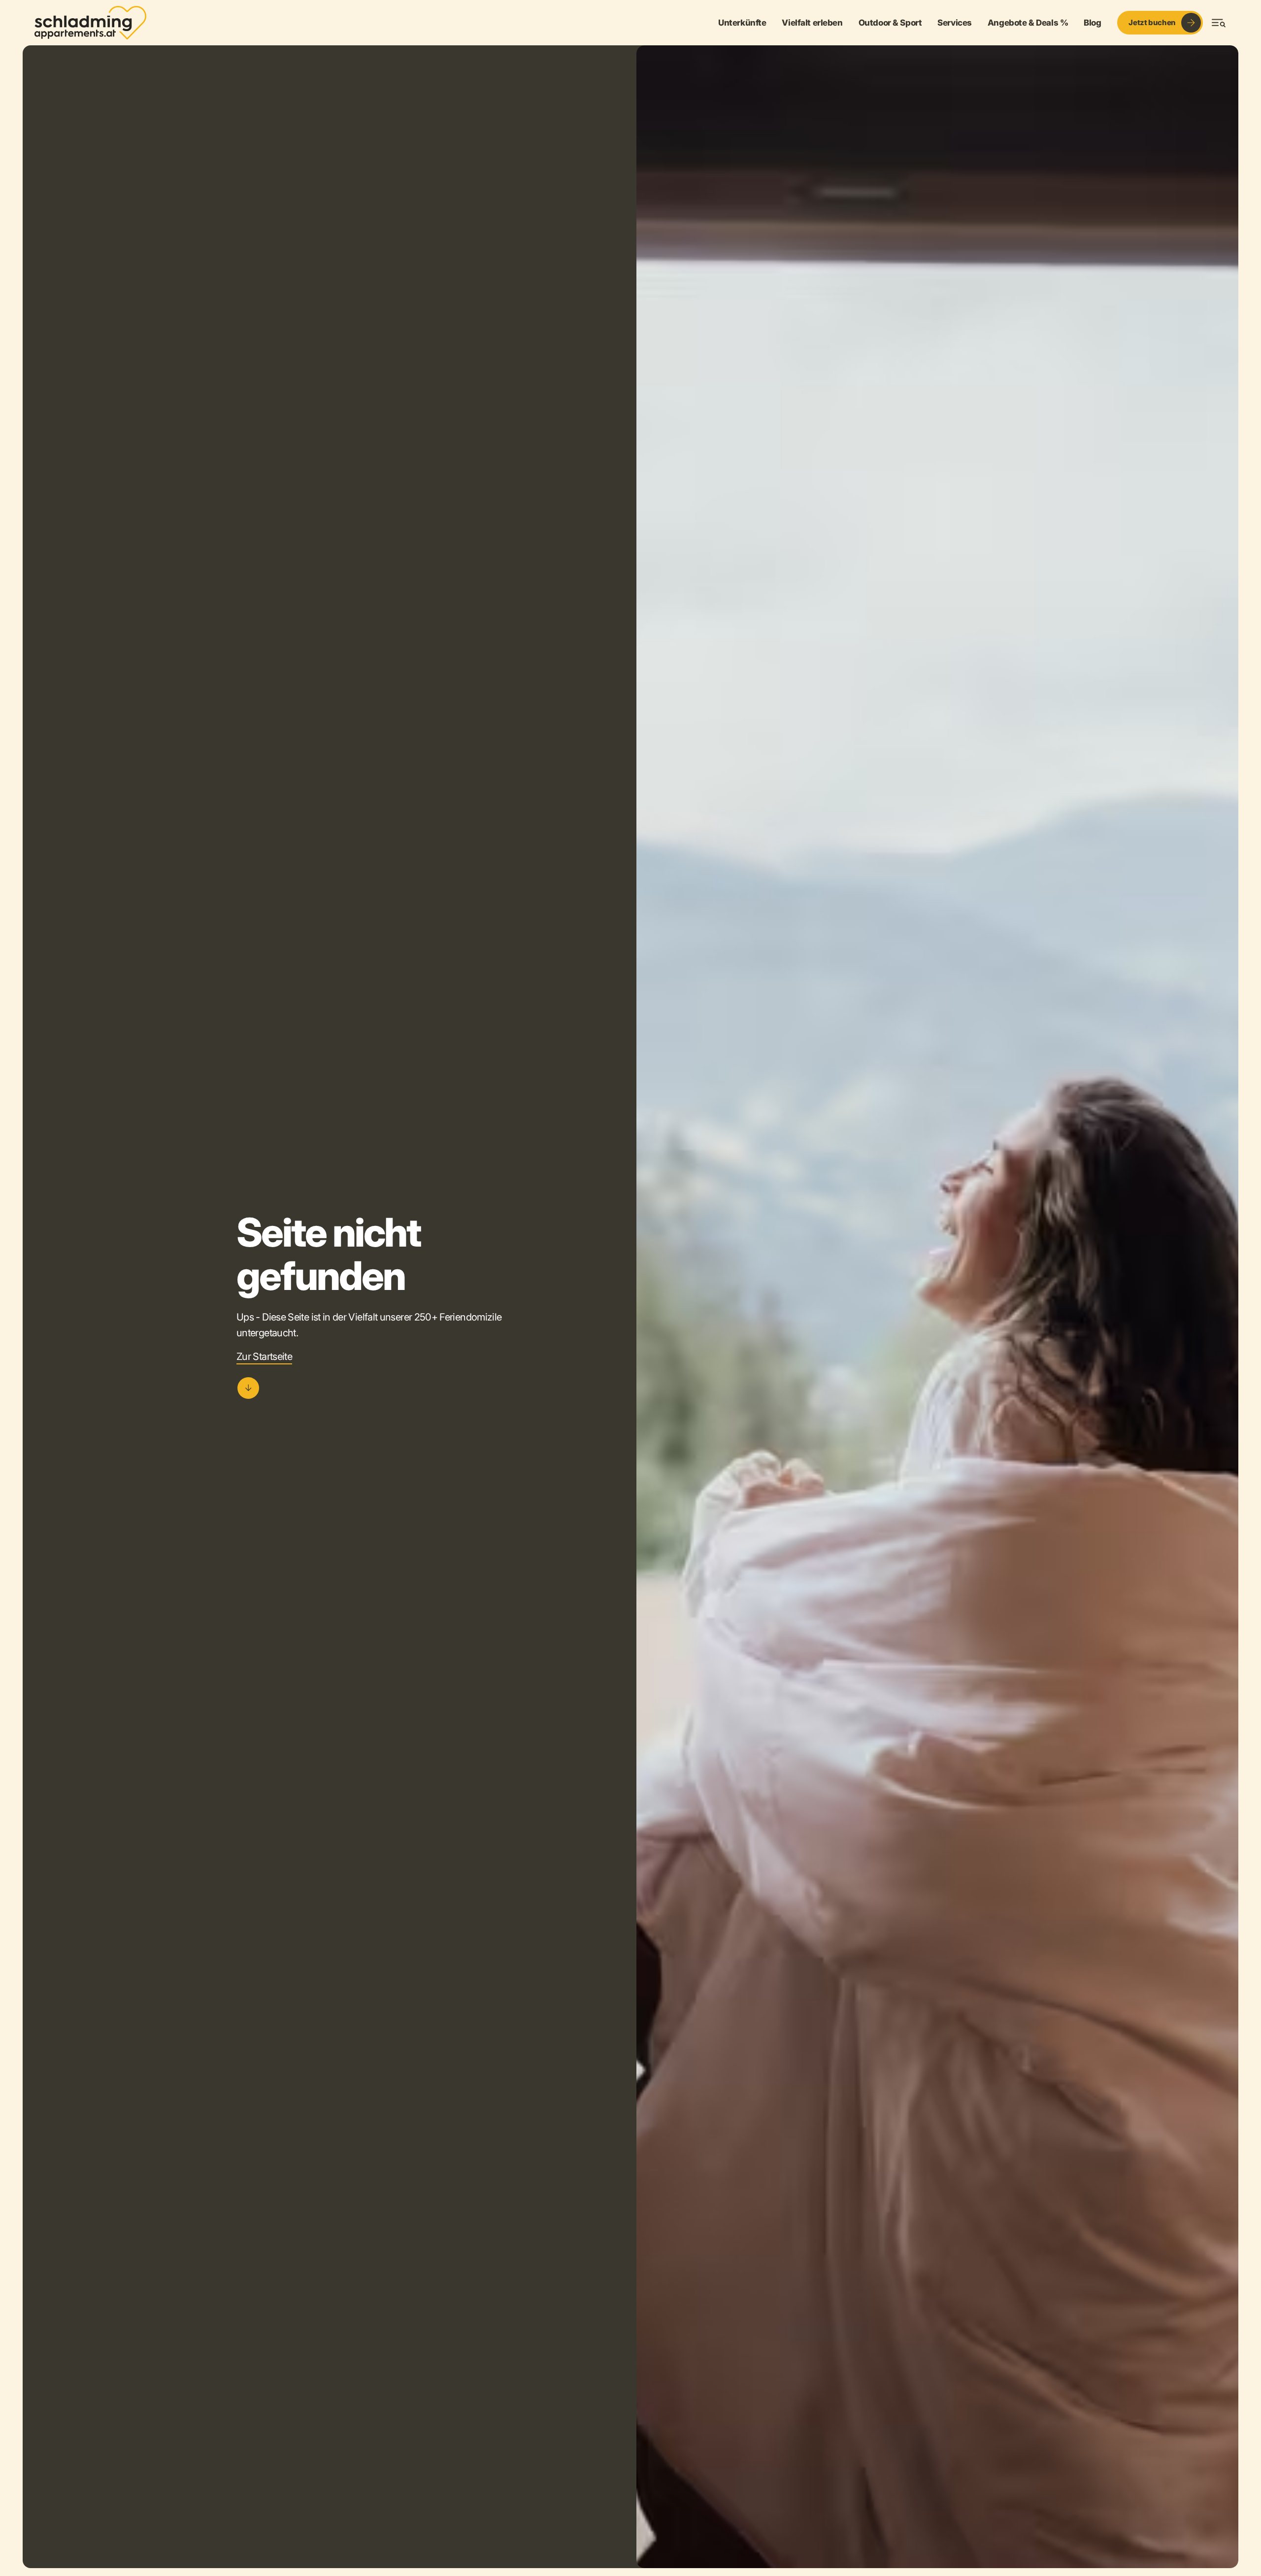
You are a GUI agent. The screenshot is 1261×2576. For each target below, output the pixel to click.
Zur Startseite (264, 1356)
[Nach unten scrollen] (248, 1388)
